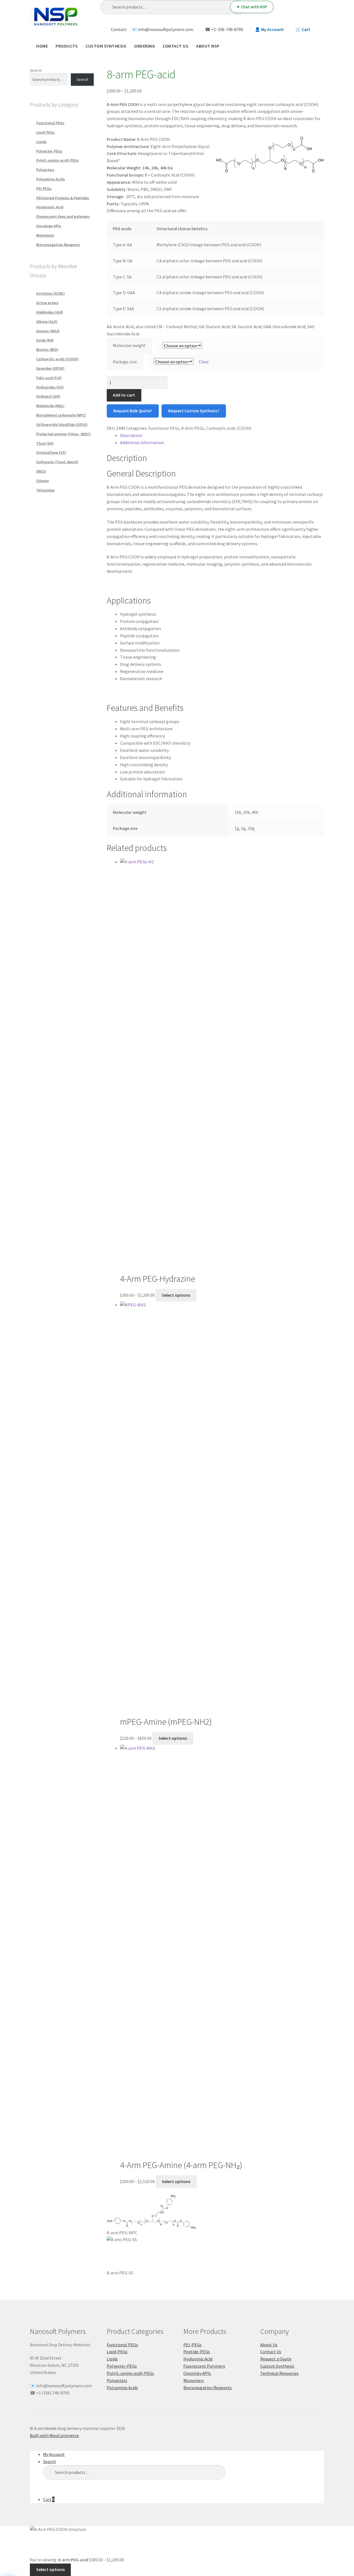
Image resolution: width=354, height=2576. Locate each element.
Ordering (145, 46)
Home (42, 46)
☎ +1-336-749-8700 (224, 29)
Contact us (175, 46)
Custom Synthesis (106, 46)
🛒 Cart (303, 29)
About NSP (208, 46)
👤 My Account (269, 29)
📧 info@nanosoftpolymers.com (162, 29)
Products (67, 46)
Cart (49, 2499)
